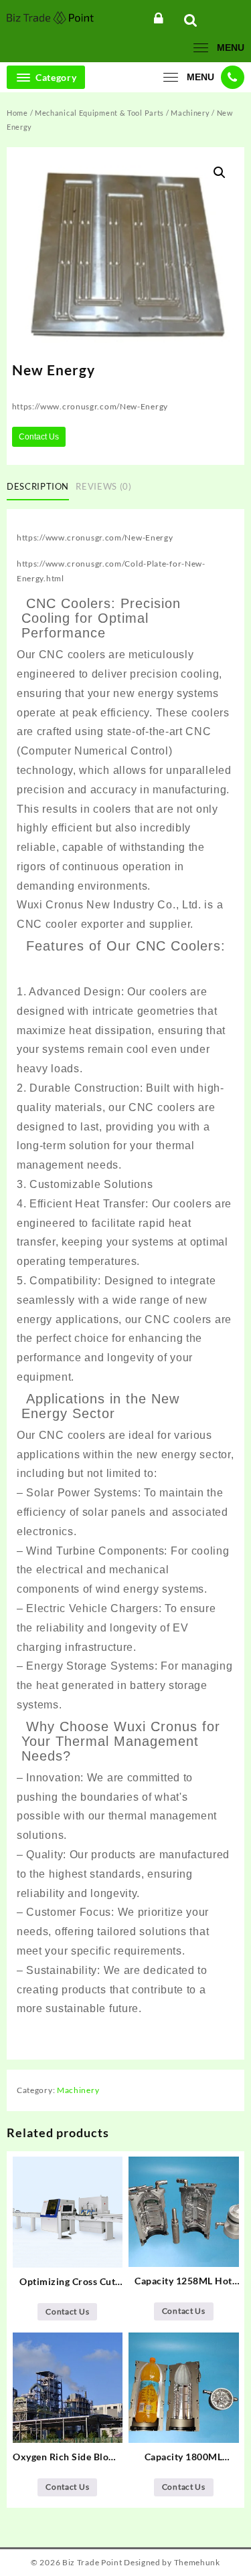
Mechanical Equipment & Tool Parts (99, 113)
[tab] (40, 487)
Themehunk (197, 2562)
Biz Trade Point (92, 2562)
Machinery (190, 113)
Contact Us (39, 437)
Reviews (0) (103, 486)
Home (17, 113)
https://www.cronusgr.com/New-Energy (95, 537)
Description (38, 486)
